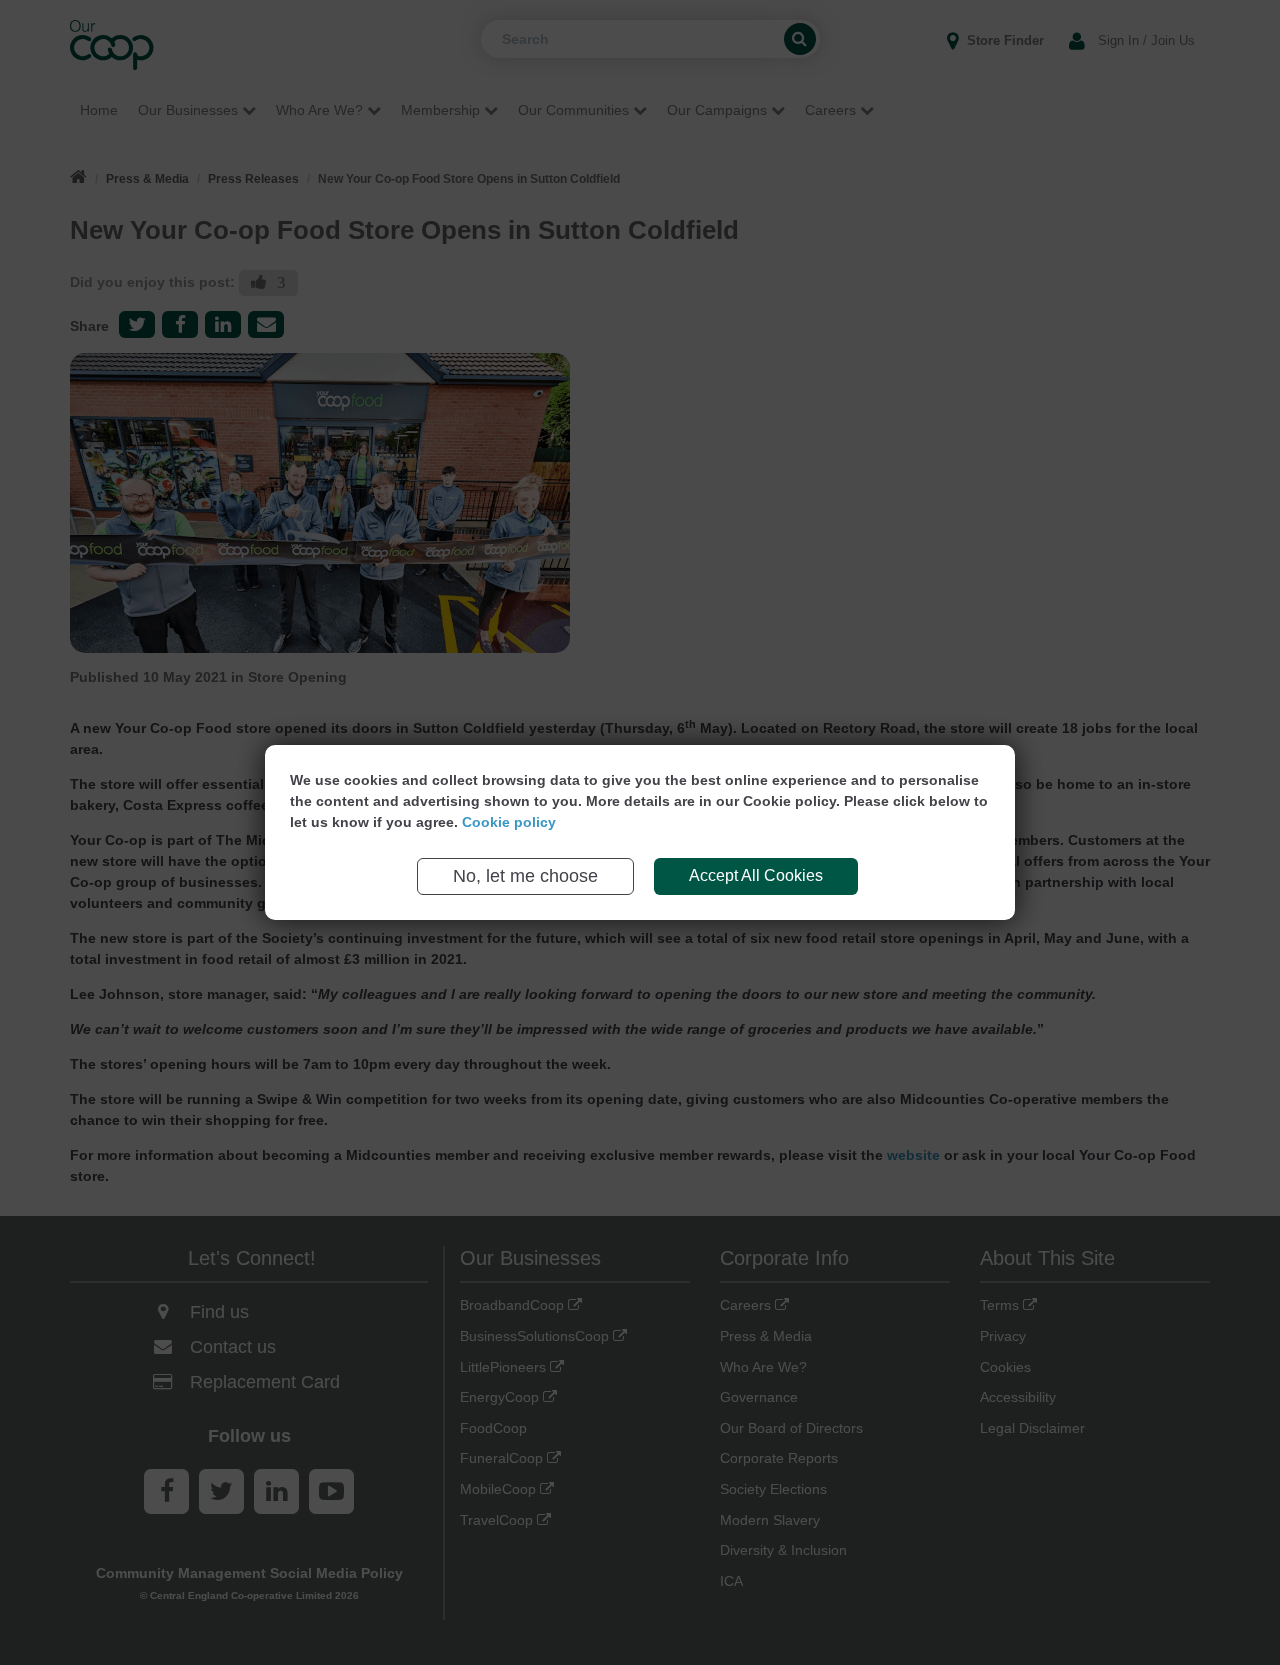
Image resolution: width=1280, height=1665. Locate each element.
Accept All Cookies (756, 875)
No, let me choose (525, 876)
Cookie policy (509, 822)
